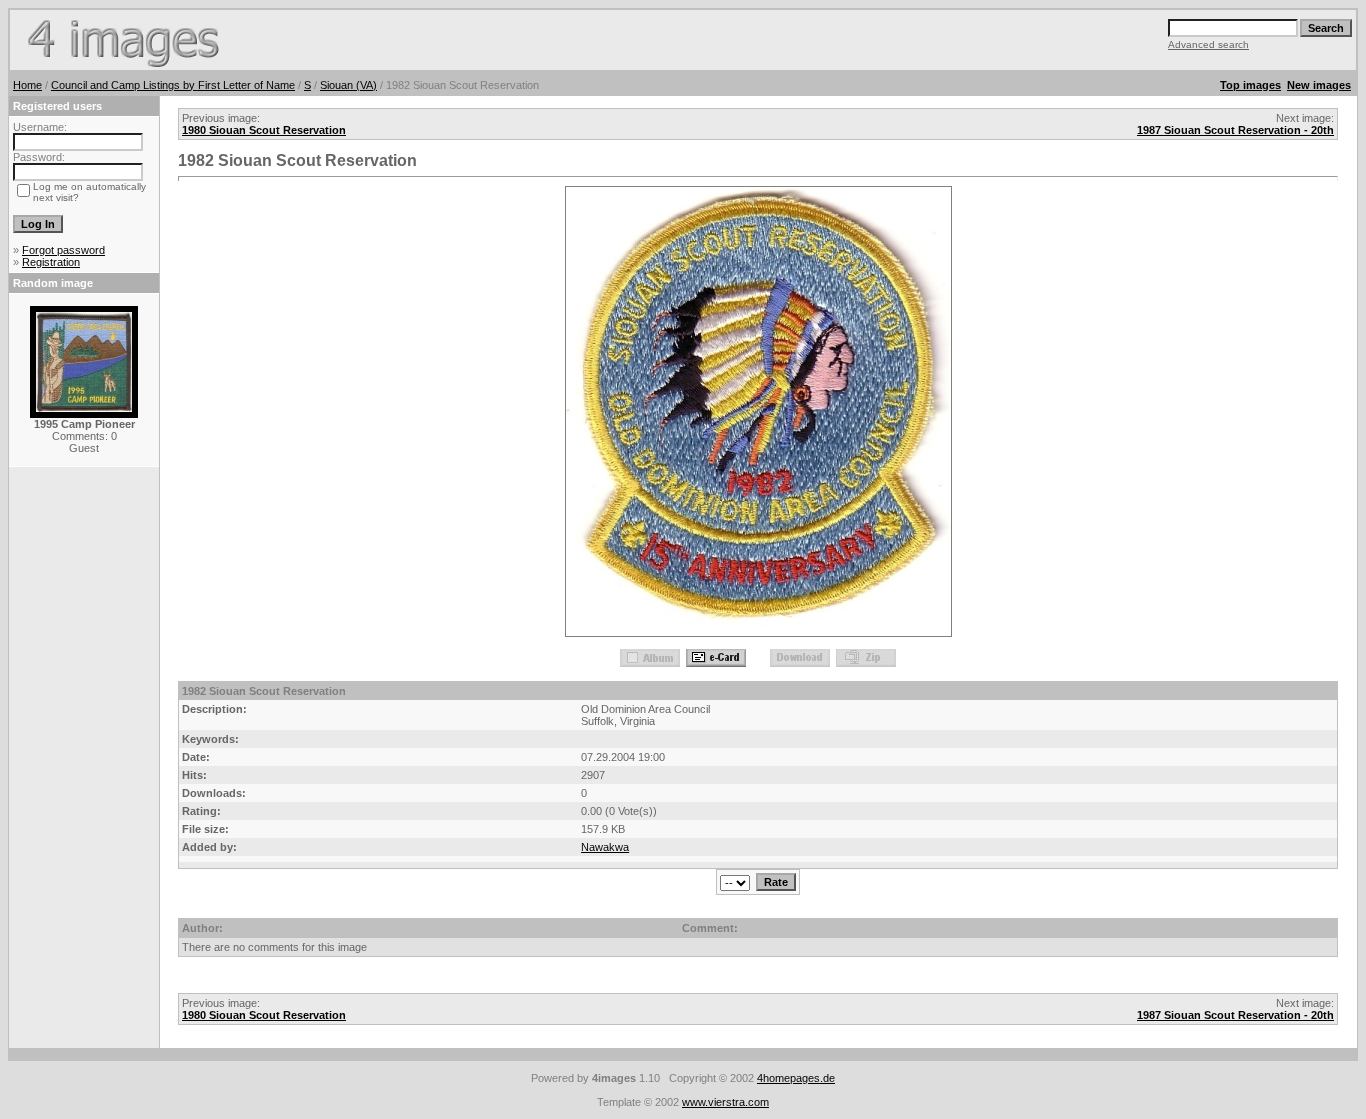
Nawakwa (605, 847)
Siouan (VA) (348, 85)
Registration (51, 262)
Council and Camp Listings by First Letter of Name (173, 85)
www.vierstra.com (725, 1102)
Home (27, 85)
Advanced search (1208, 44)
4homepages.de (796, 1078)
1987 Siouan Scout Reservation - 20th (1235, 130)
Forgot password (63, 250)
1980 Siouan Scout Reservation (264, 130)
